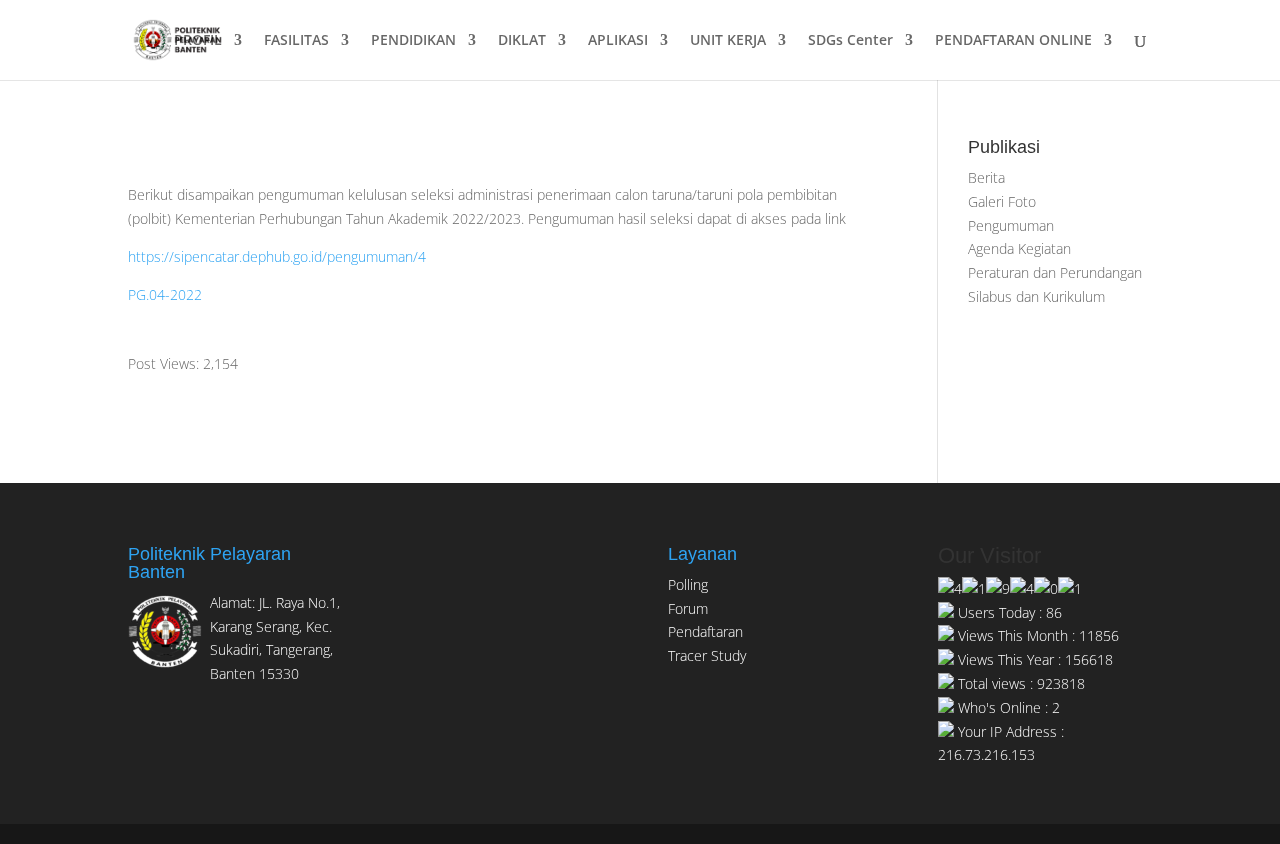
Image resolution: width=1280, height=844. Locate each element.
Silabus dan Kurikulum (1036, 296)
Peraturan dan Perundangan (1055, 272)
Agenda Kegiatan (1019, 248)
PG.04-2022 (165, 294)
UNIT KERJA (728, 41)
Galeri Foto (1002, 201)
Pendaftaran (705, 631)
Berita (986, 177)
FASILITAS (296, 41)
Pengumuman (1011, 225)
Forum (688, 608)
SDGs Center (850, 41)
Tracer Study (707, 655)
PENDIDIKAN (413, 41)
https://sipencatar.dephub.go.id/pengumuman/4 (277, 256)
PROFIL (198, 41)
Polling (688, 584)
